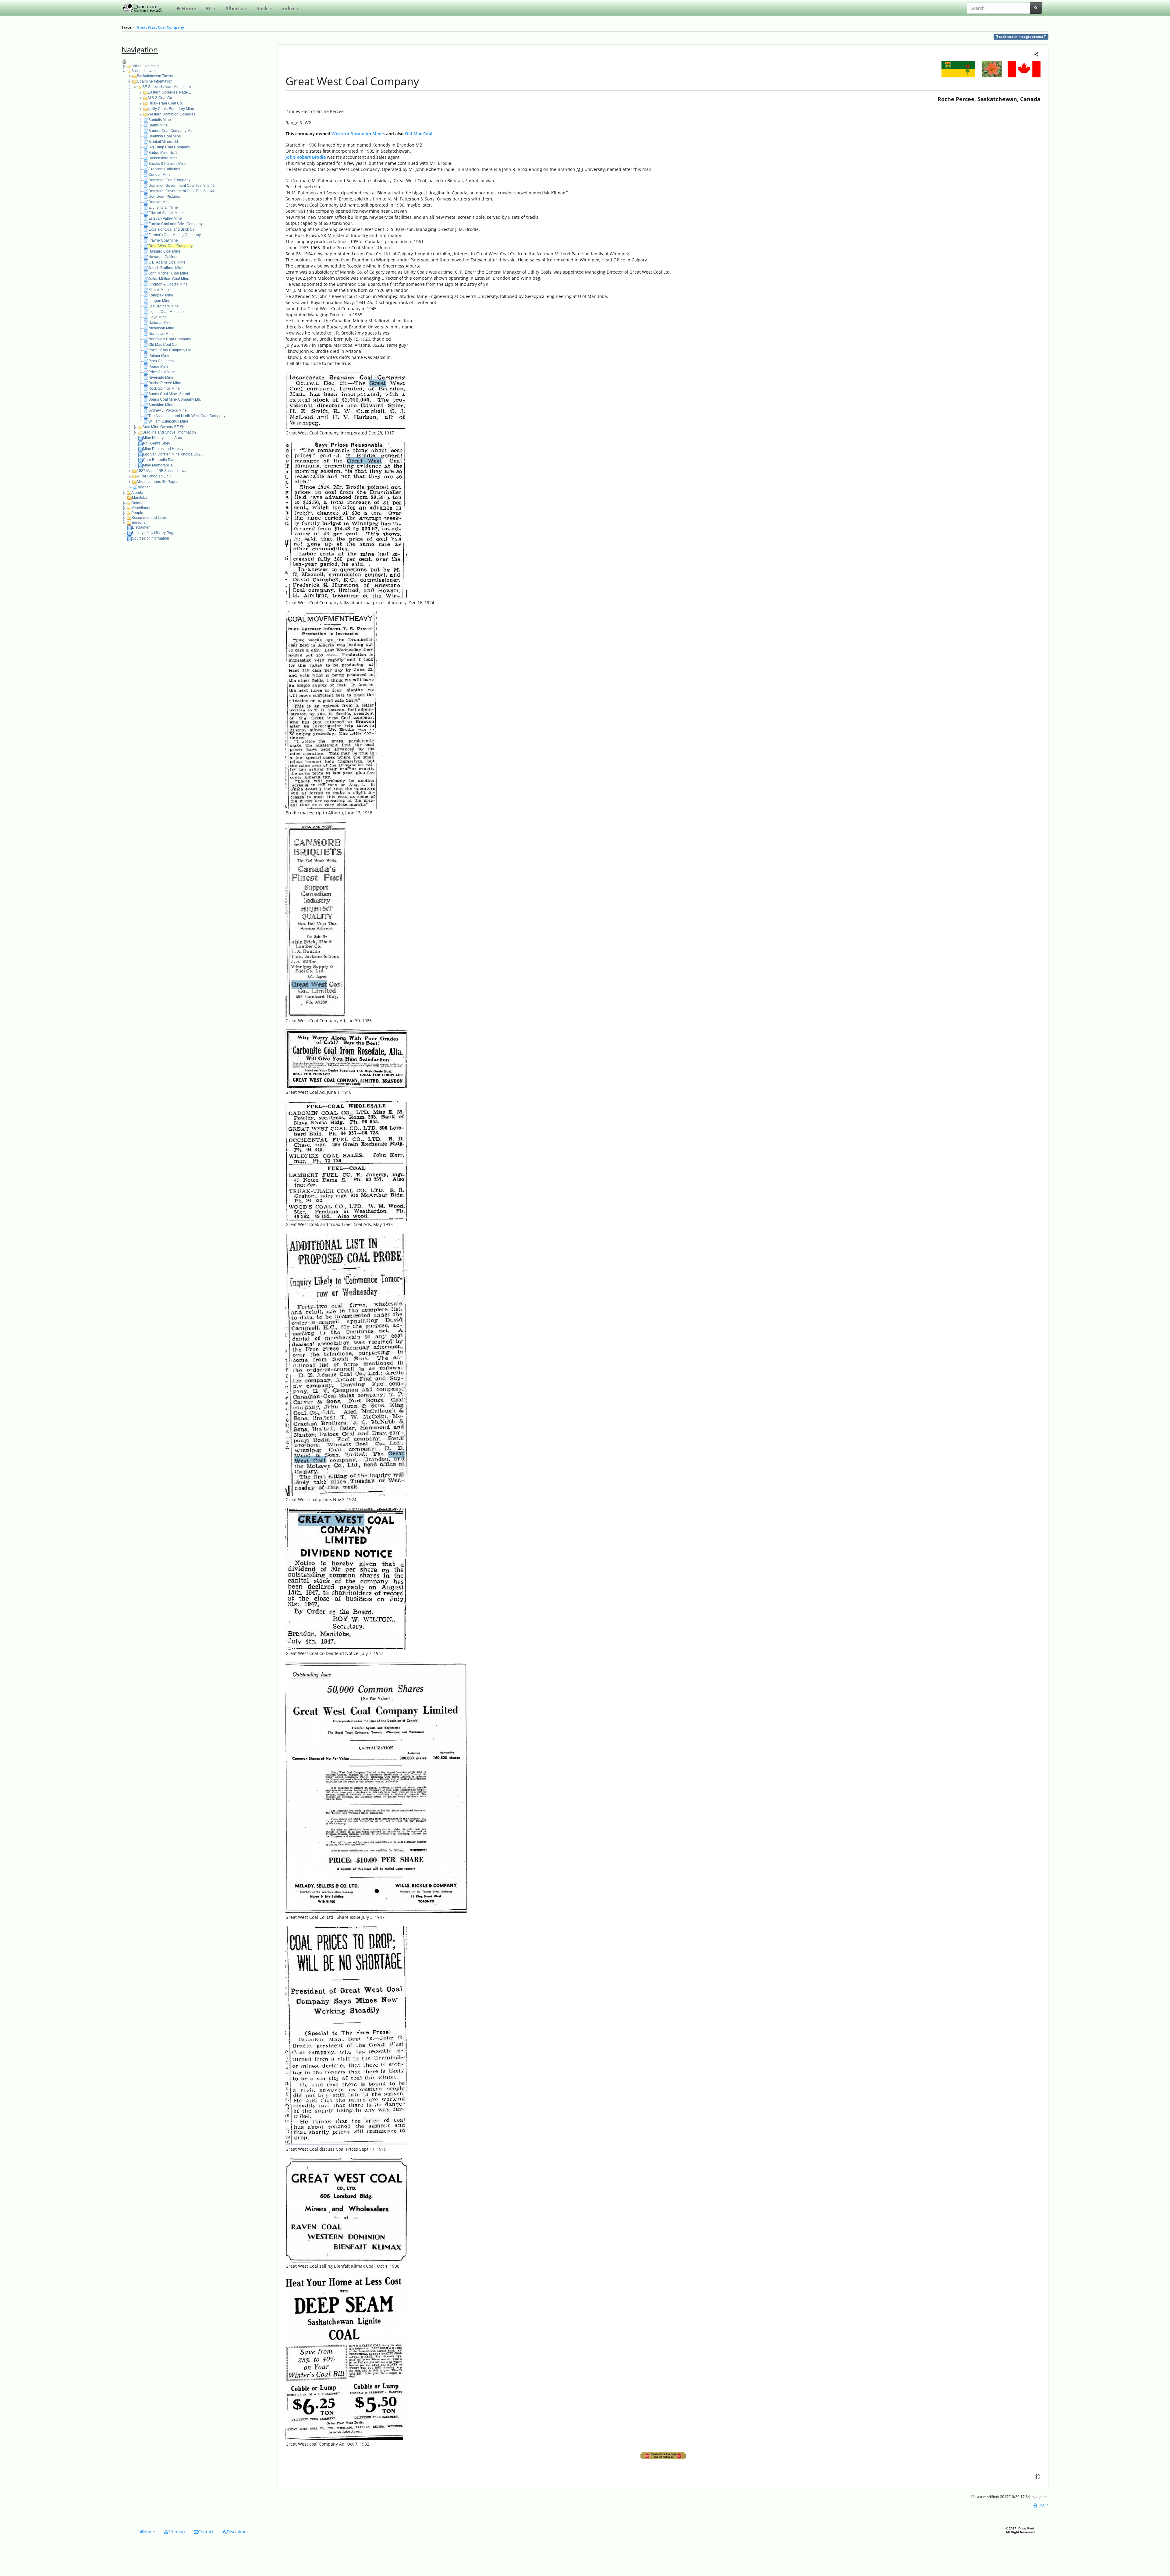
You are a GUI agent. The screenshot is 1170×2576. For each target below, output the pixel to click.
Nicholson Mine (161, 328)
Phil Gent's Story (156, 443)
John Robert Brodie (306, 157)
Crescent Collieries (164, 169)
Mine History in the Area (163, 438)
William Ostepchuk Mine (168, 421)
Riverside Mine (161, 377)
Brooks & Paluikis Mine (167, 164)
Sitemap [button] (177, 2532)
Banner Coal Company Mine (172, 131)
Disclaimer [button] (238, 2532)
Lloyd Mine (158, 317)
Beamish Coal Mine (165, 136)
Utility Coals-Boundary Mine (171, 109)
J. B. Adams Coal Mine (167, 262)
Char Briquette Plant (160, 460)
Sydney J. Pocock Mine (168, 410)
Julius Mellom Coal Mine (169, 279)
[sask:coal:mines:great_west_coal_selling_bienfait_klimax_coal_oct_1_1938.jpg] (346, 2210)
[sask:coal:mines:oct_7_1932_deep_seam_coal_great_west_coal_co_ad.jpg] (346, 2357)
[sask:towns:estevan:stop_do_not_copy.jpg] (663, 2456)
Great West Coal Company (160, 27)
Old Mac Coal (419, 134)
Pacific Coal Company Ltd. (170, 350)
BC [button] (209, 9)
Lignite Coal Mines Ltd (167, 312)
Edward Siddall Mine (166, 213)
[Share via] (1036, 54)
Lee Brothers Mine (164, 306)
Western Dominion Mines (358, 134)
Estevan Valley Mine (165, 218)
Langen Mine (159, 301)
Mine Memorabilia (158, 465)
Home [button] (149, 2532)
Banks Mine (158, 125)
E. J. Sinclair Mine (163, 207)
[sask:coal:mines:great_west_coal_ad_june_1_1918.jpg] (346, 1058)
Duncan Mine (160, 202)
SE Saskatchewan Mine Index (167, 87)
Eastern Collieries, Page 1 (169, 92)
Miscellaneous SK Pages (158, 482)
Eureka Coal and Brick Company (175, 224)
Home (188, 9)
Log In (1043, 2505)
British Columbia (145, 66)
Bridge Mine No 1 (163, 153)
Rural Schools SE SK (154, 476)
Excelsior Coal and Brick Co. (172, 229)
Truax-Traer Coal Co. (165, 103)
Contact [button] (206, 2532)
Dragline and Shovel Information (169, 432)
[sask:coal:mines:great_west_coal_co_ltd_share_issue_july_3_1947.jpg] (377, 1787)
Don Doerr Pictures (164, 197)
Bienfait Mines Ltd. (164, 142)
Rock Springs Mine (164, 388)
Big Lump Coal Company (169, 147)
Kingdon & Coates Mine (168, 284)
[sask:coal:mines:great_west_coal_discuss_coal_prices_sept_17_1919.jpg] (346, 2035)
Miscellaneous (143, 508)
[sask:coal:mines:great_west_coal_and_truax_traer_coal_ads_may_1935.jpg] (346, 1160)
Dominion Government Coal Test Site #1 (182, 186)
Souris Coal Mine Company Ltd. (175, 399)
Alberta (137, 493)
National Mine (160, 323)
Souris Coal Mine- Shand (169, 394)
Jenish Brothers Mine (166, 268)
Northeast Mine (161, 334)
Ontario (137, 503)
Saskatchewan (144, 71)
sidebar (144, 487)
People (137, 513)
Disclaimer (141, 527)
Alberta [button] (235, 9)
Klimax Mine (159, 290)
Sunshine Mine (161, 405)
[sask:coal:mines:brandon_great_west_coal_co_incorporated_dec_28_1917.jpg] (346, 400)
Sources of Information (151, 538)
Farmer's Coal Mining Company (175, 235)
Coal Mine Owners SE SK (163, 427)
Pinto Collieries (161, 361)
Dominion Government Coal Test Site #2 (182, 191)
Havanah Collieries (164, 257)
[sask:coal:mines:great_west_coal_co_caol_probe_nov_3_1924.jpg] (346, 1364)
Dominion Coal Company (169, 180)
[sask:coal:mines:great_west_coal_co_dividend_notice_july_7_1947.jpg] (346, 1579)
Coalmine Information (155, 81)
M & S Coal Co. (160, 98)
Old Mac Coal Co (163, 345)
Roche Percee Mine (165, 383)
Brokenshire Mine (163, 158)
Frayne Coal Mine (163, 240)
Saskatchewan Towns (155, 76)
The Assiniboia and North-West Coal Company (187, 416)
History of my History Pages (155, 533)
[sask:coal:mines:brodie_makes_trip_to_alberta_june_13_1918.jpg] (331, 710)
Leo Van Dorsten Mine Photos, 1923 (173, 454)
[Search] (1036, 8)
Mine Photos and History (163, 449)
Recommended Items (149, 518)
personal (139, 523)
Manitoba (140, 498)
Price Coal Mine (162, 372)
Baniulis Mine (160, 120)
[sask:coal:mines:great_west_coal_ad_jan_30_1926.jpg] (316, 919)
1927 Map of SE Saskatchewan (163, 471)
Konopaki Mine (161, 295)
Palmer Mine (159, 356)
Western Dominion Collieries (172, 114)
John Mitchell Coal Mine (168, 273)
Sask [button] (263, 9)
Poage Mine (158, 367)
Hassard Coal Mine (164, 251)
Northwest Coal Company (170, 339)
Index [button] (289, 9)
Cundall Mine (160, 175)
